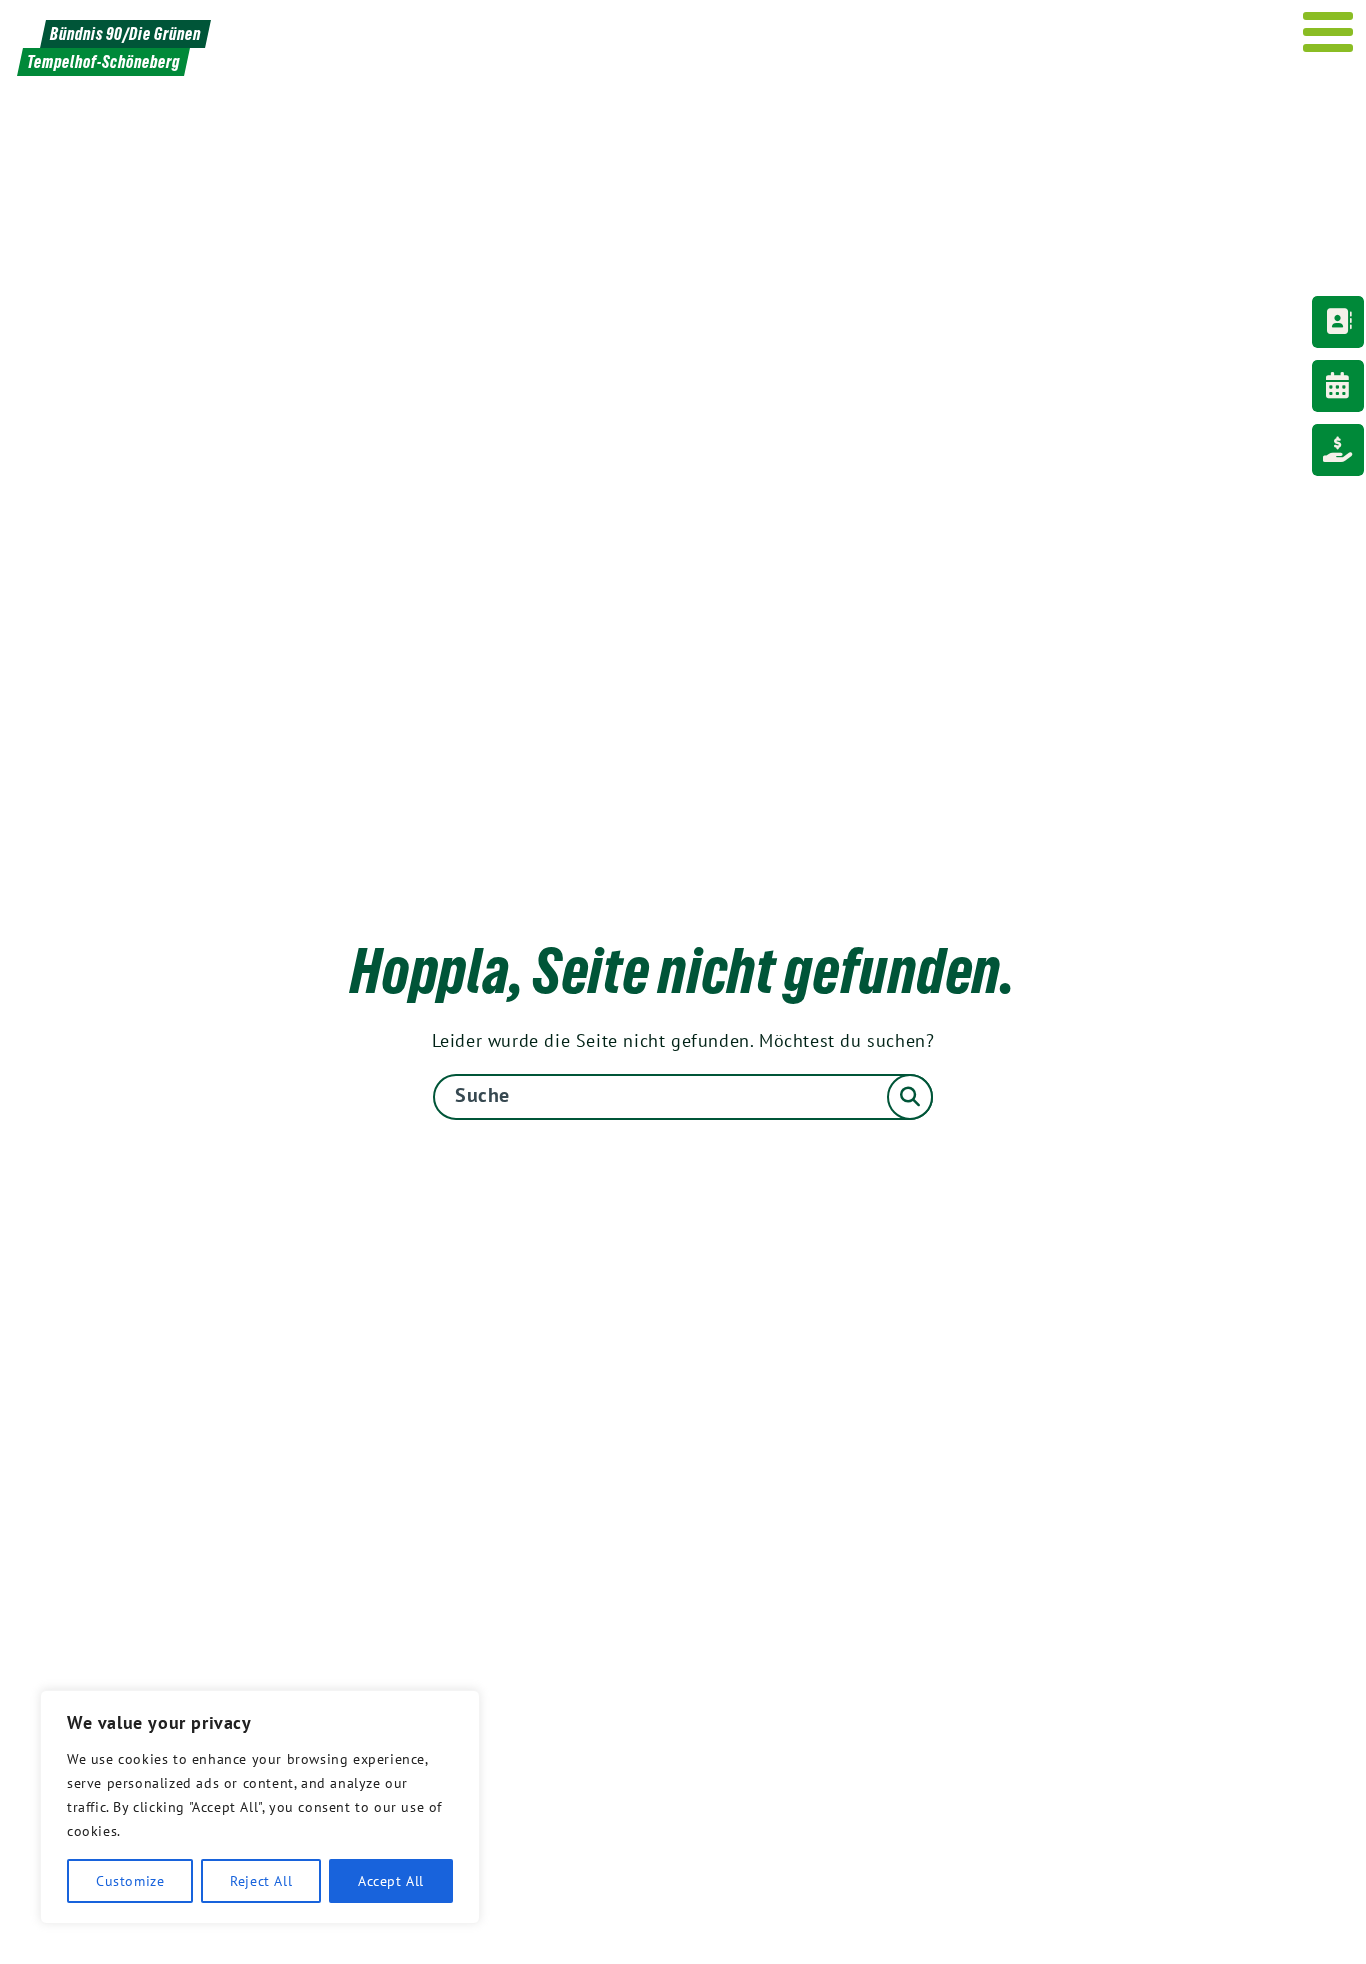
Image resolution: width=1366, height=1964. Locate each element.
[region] (260, 1807)
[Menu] (1328, 32)
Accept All (391, 1881)
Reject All (261, 1881)
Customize (130, 1881)
